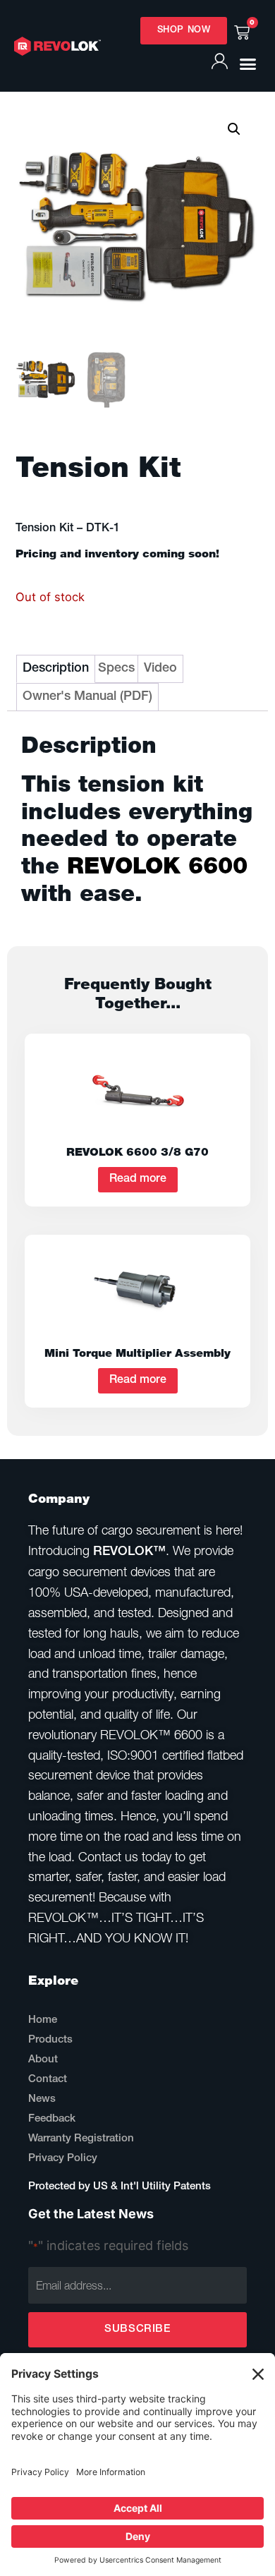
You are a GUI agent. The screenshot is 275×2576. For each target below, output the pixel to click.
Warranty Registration (81, 2139)
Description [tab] (56, 669)
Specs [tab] (116, 669)
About (43, 2060)
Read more (138, 1180)
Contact (48, 2080)
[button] (248, 64)
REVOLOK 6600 (157, 865)
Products (50, 2040)
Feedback (52, 2119)
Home (43, 2020)
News (42, 2099)
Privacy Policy (63, 2159)
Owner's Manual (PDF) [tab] (87, 697)
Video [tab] (160, 669)
